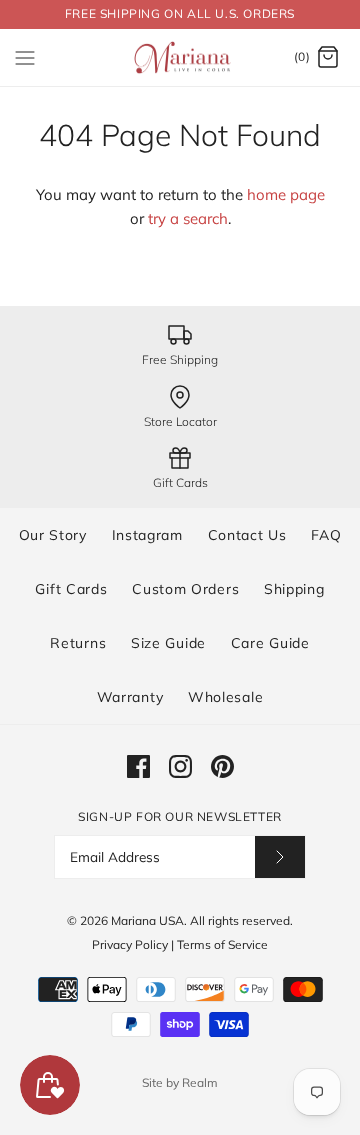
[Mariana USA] (180, 58)
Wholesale (225, 697)
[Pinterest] (222, 766)
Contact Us (247, 535)
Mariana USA (147, 920)
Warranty (130, 697)
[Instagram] (180, 766)
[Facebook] (138, 766)
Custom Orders (185, 589)
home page (286, 194)
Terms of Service (222, 944)
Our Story (53, 535)
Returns (78, 643)
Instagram (147, 535)
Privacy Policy (130, 944)
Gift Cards (71, 589)
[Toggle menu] (25, 57)
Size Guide (168, 643)
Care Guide (270, 643)
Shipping (294, 589)
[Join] (280, 856)
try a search (188, 218)
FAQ (326, 535)
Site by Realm (180, 1082)
